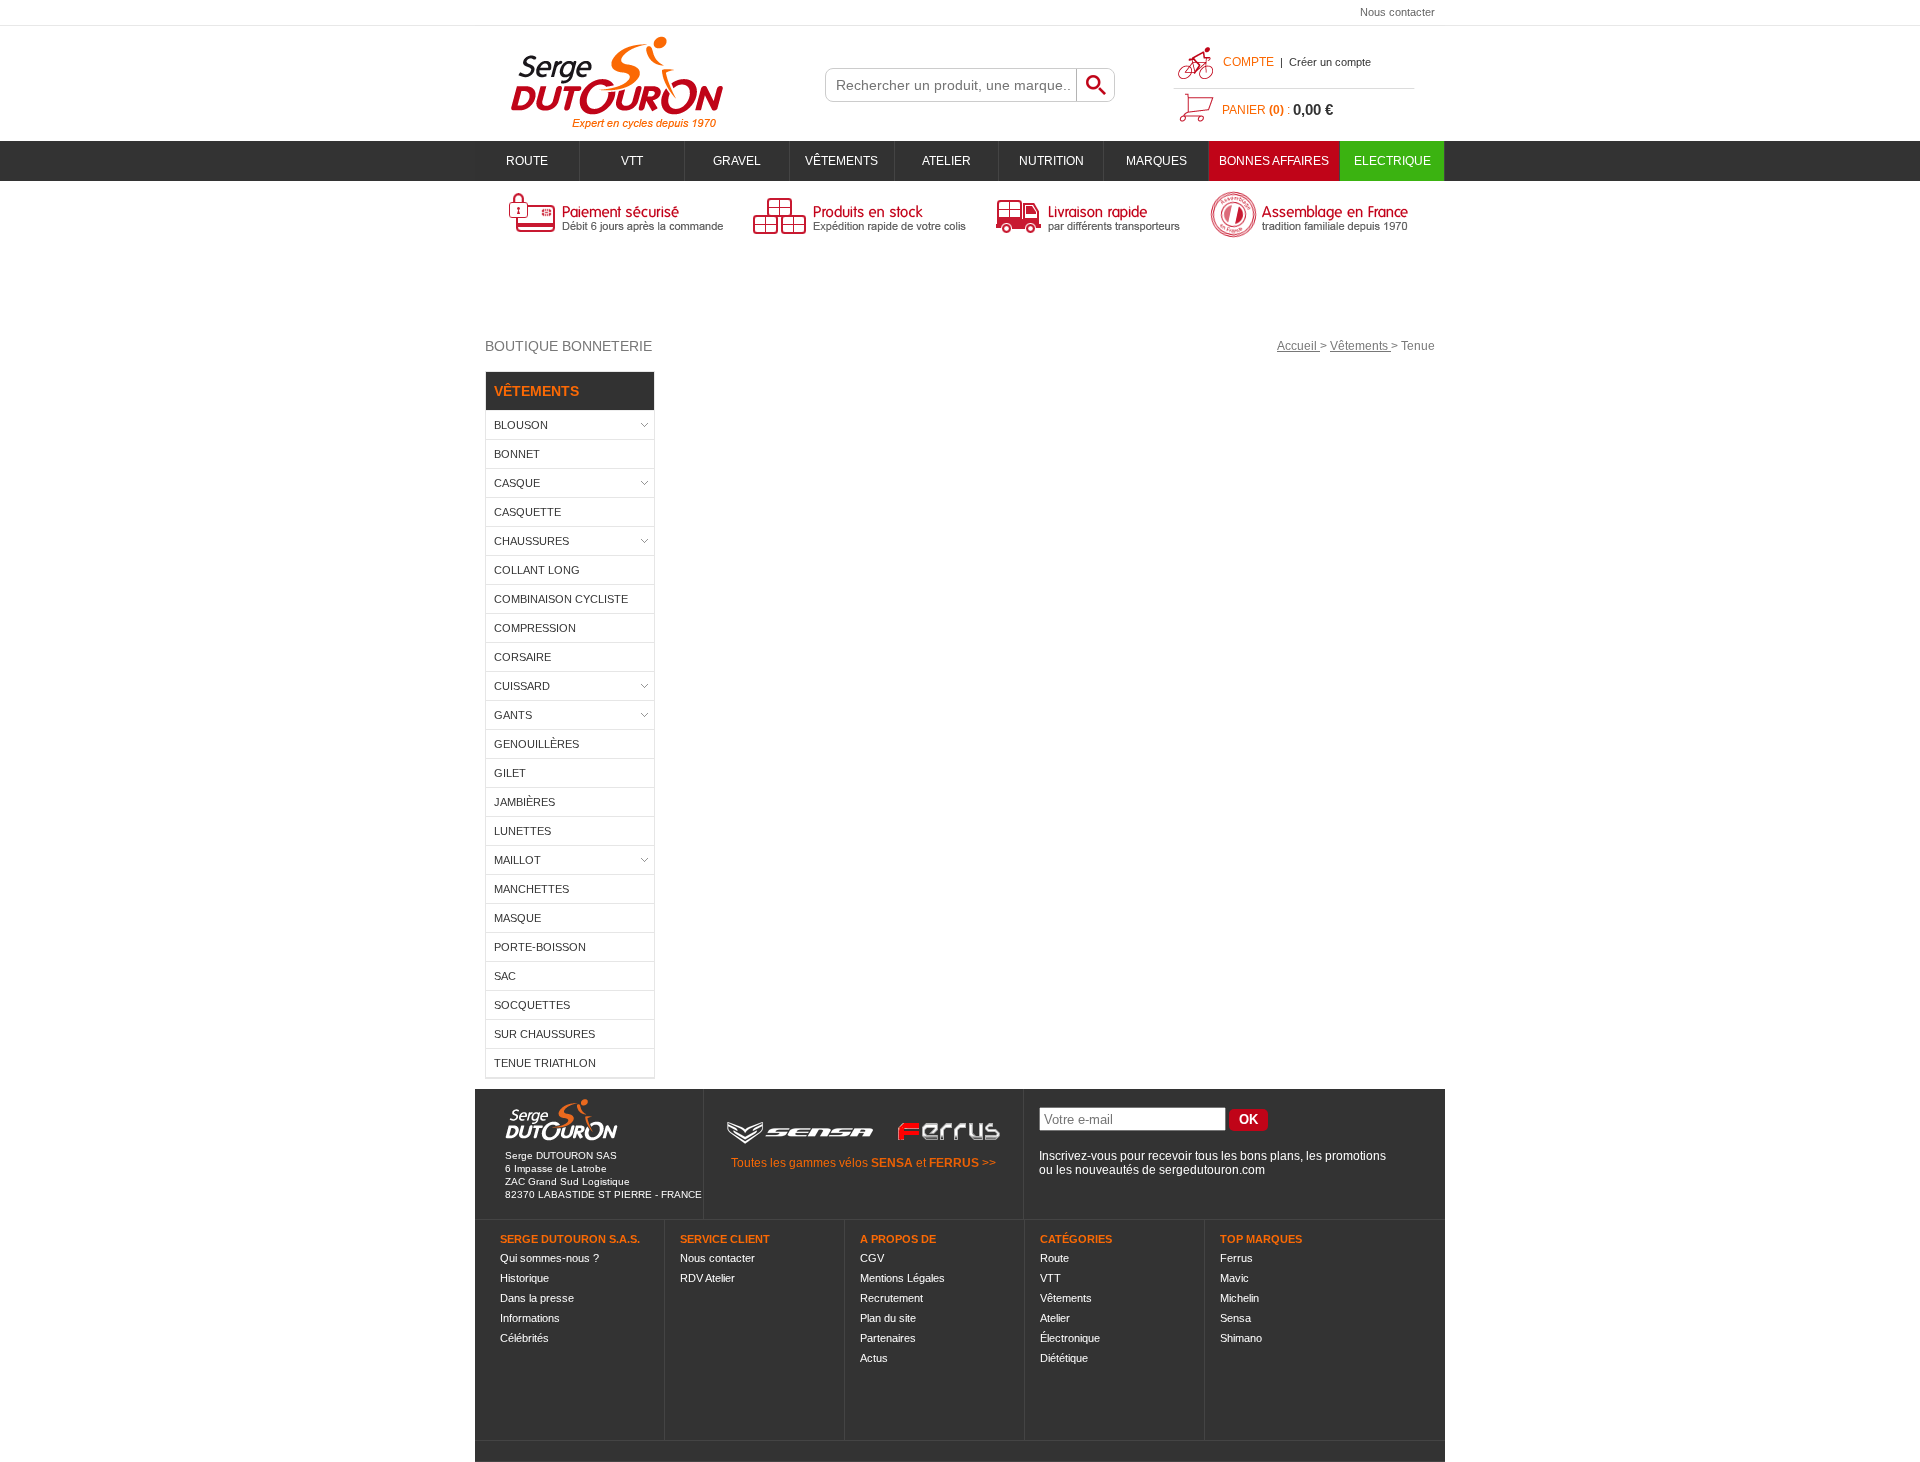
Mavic (1234, 1278)
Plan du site (888, 1318)
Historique (524, 1278)
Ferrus (1236, 1258)
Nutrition (1051, 161)
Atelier (946, 161)
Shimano (1241, 1338)
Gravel (737, 161)
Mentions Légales (902, 1278)
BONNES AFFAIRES (1274, 161)
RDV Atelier (707, 1278)
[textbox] (951, 85)
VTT (632, 161)
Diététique (1064, 1358)
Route (527, 161)
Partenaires (888, 1338)
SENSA (892, 1163)
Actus (874, 1358)
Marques (1156, 161)
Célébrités (524, 1338)
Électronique (1070, 1338)
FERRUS (954, 1163)
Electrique (1392, 161)
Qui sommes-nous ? (549, 1258)
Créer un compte (1330, 62)
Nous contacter (1397, 12)
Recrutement (891, 1298)
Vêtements (841, 161)
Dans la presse (537, 1298)
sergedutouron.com (1212, 1170)
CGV (872, 1258)
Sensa (1235, 1318)
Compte (1248, 62)
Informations (530, 1318)
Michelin (1239, 1298)
